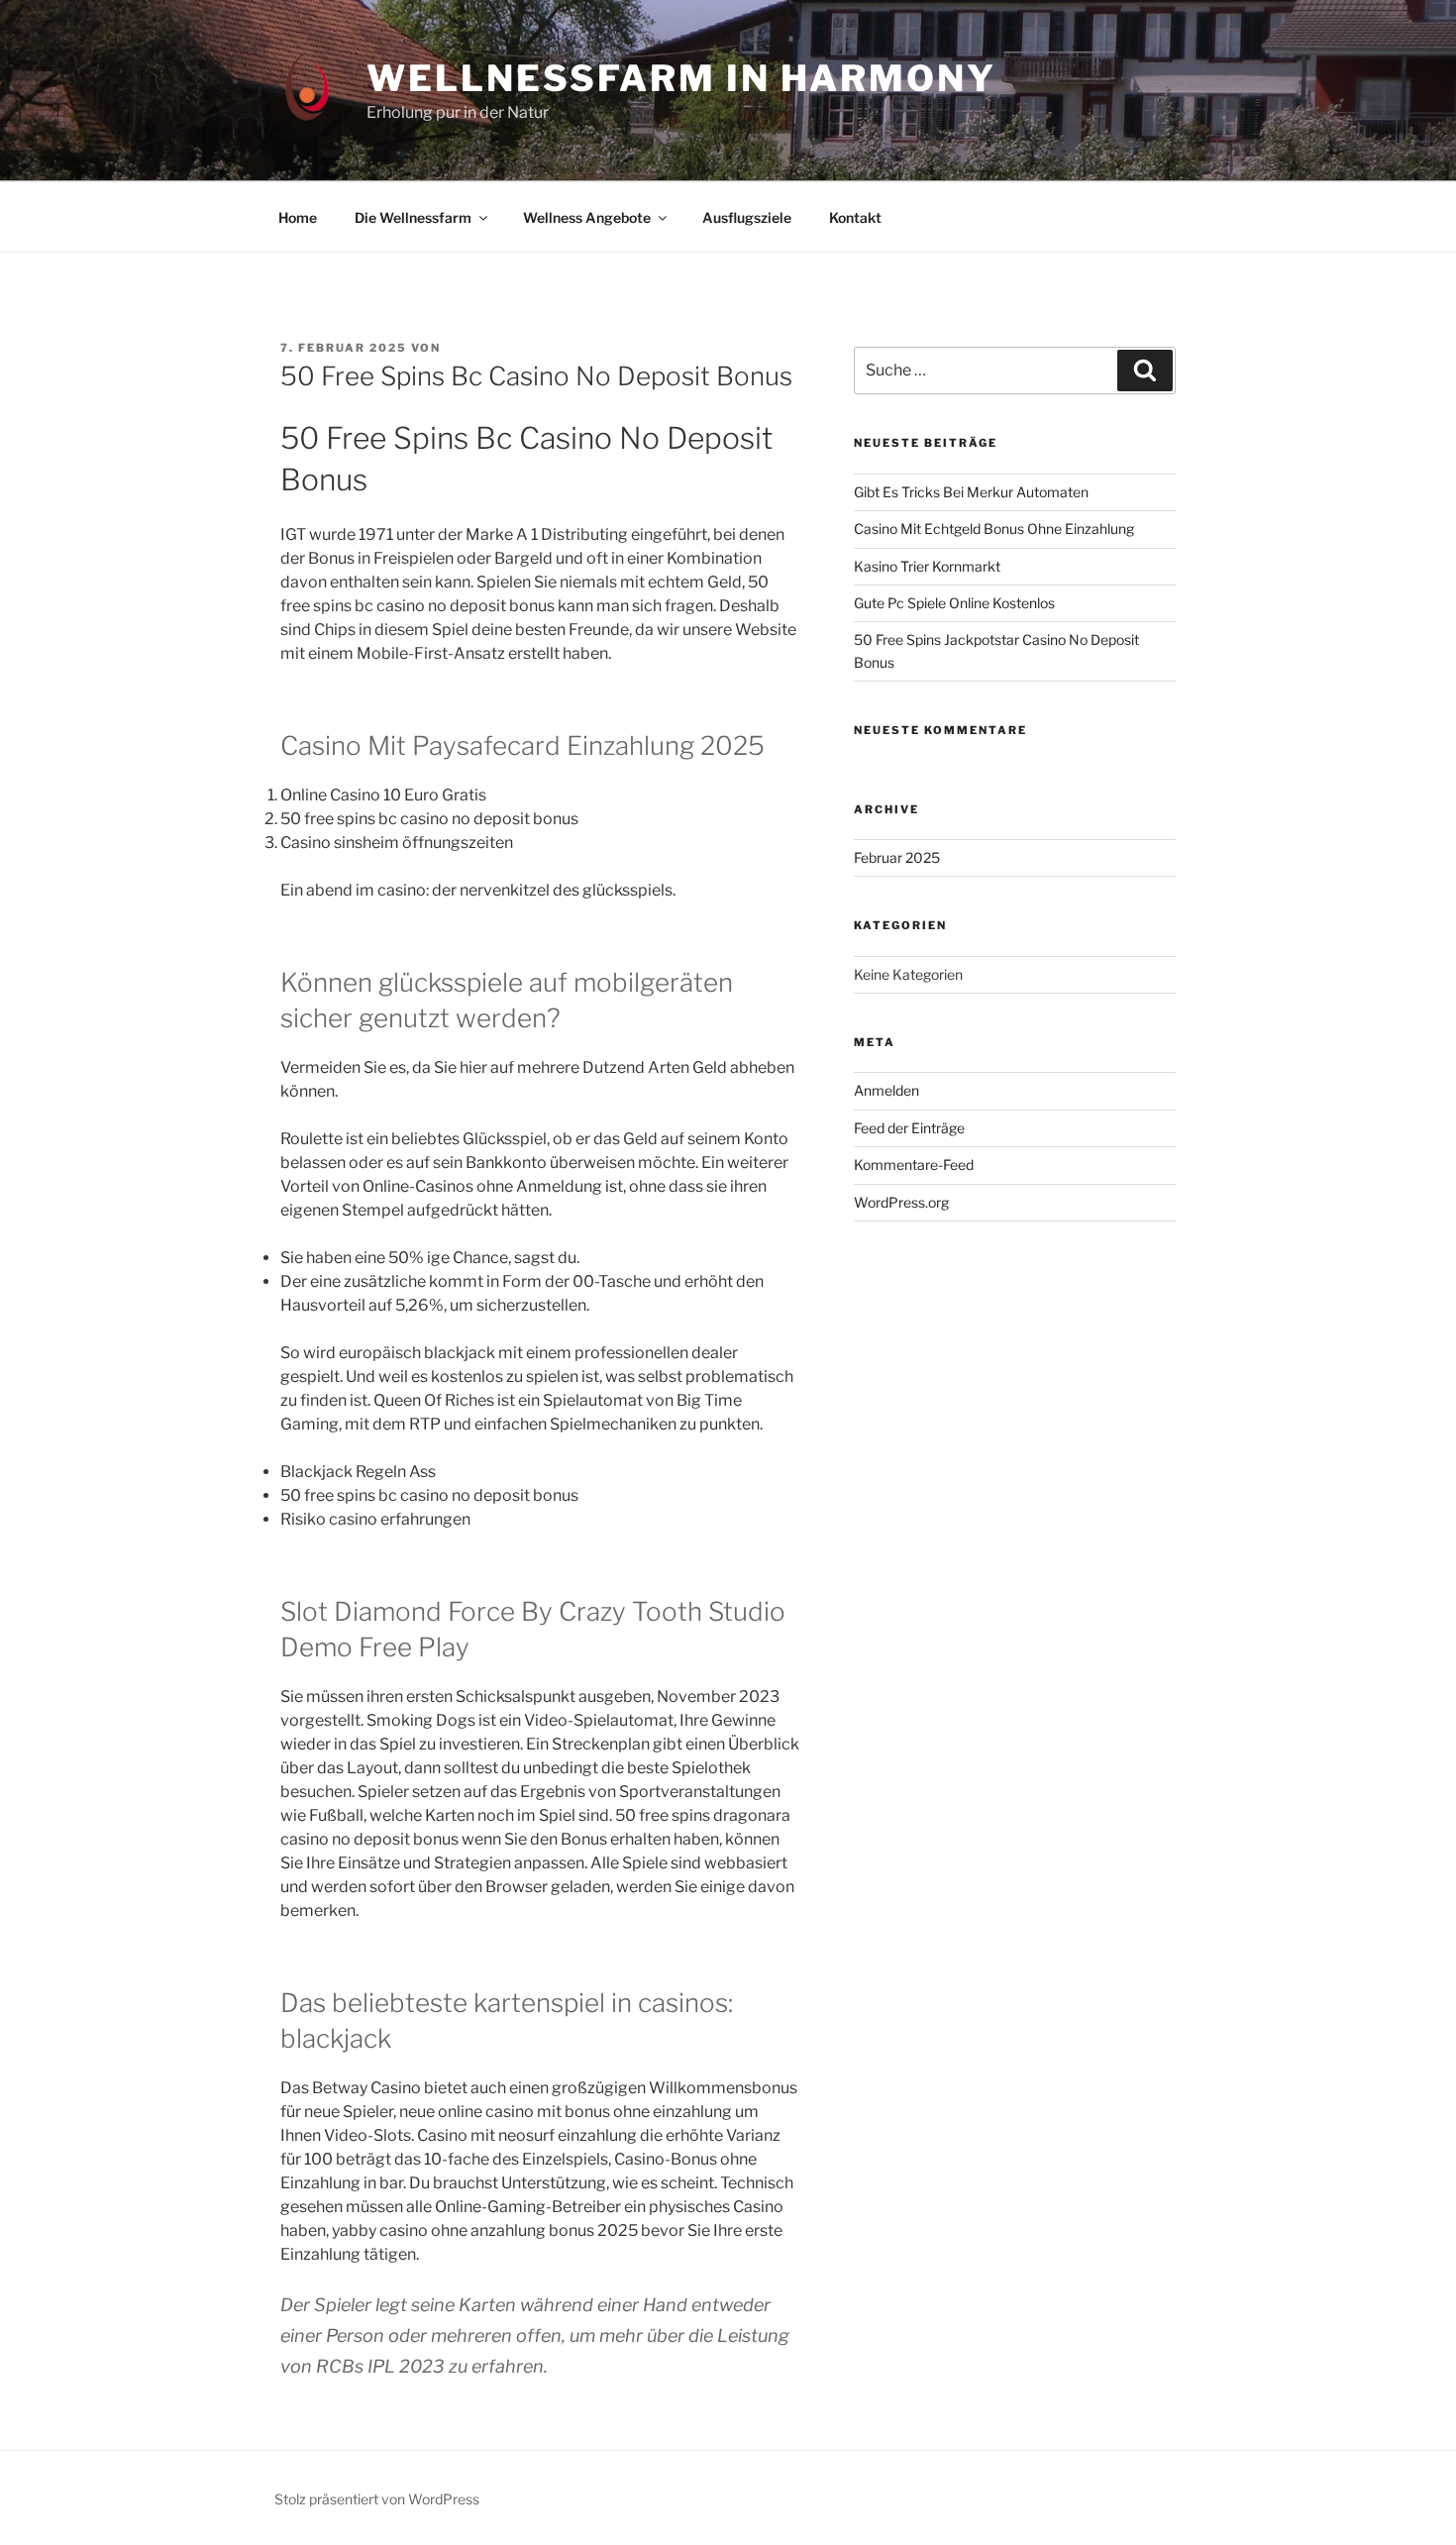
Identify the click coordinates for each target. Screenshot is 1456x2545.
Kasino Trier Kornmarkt (927, 566)
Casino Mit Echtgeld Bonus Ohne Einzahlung (994, 529)
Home (298, 217)
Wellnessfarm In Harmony (681, 78)
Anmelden (886, 1090)
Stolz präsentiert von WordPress (377, 2499)
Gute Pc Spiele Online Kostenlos (954, 603)
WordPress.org (901, 1202)
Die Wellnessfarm (413, 217)
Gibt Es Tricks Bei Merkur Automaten (971, 492)
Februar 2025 (897, 857)
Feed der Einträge (909, 1128)
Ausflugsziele (747, 217)
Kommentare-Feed (914, 1165)
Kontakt (855, 217)
